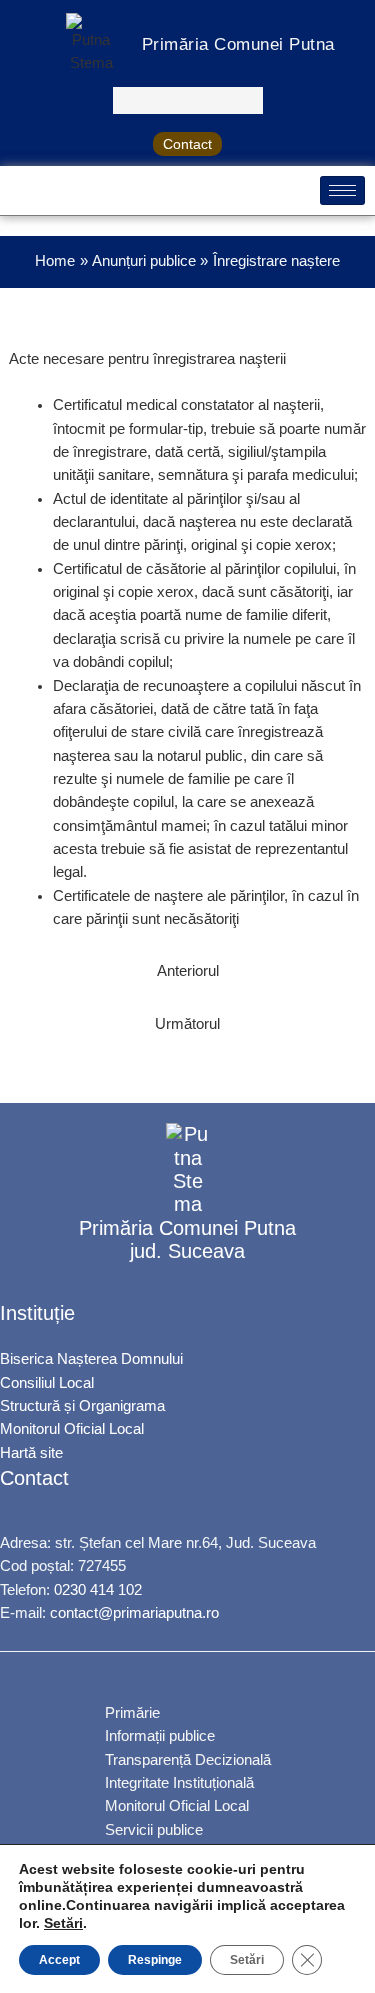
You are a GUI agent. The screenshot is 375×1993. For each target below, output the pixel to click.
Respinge (155, 1960)
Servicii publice (154, 1830)
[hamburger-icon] (342, 190)
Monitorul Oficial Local (72, 1429)
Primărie (132, 1713)
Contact (187, 144)
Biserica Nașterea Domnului (91, 1359)
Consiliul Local (47, 1383)
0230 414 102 (98, 1590)
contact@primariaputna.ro (134, 1613)
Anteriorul (188, 971)
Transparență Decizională (188, 1760)
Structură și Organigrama (82, 1406)
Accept (59, 1960)
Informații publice (160, 1736)
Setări (63, 1923)
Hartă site (31, 1453)
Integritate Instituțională (179, 1783)
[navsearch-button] (188, 100)
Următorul (187, 1024)
